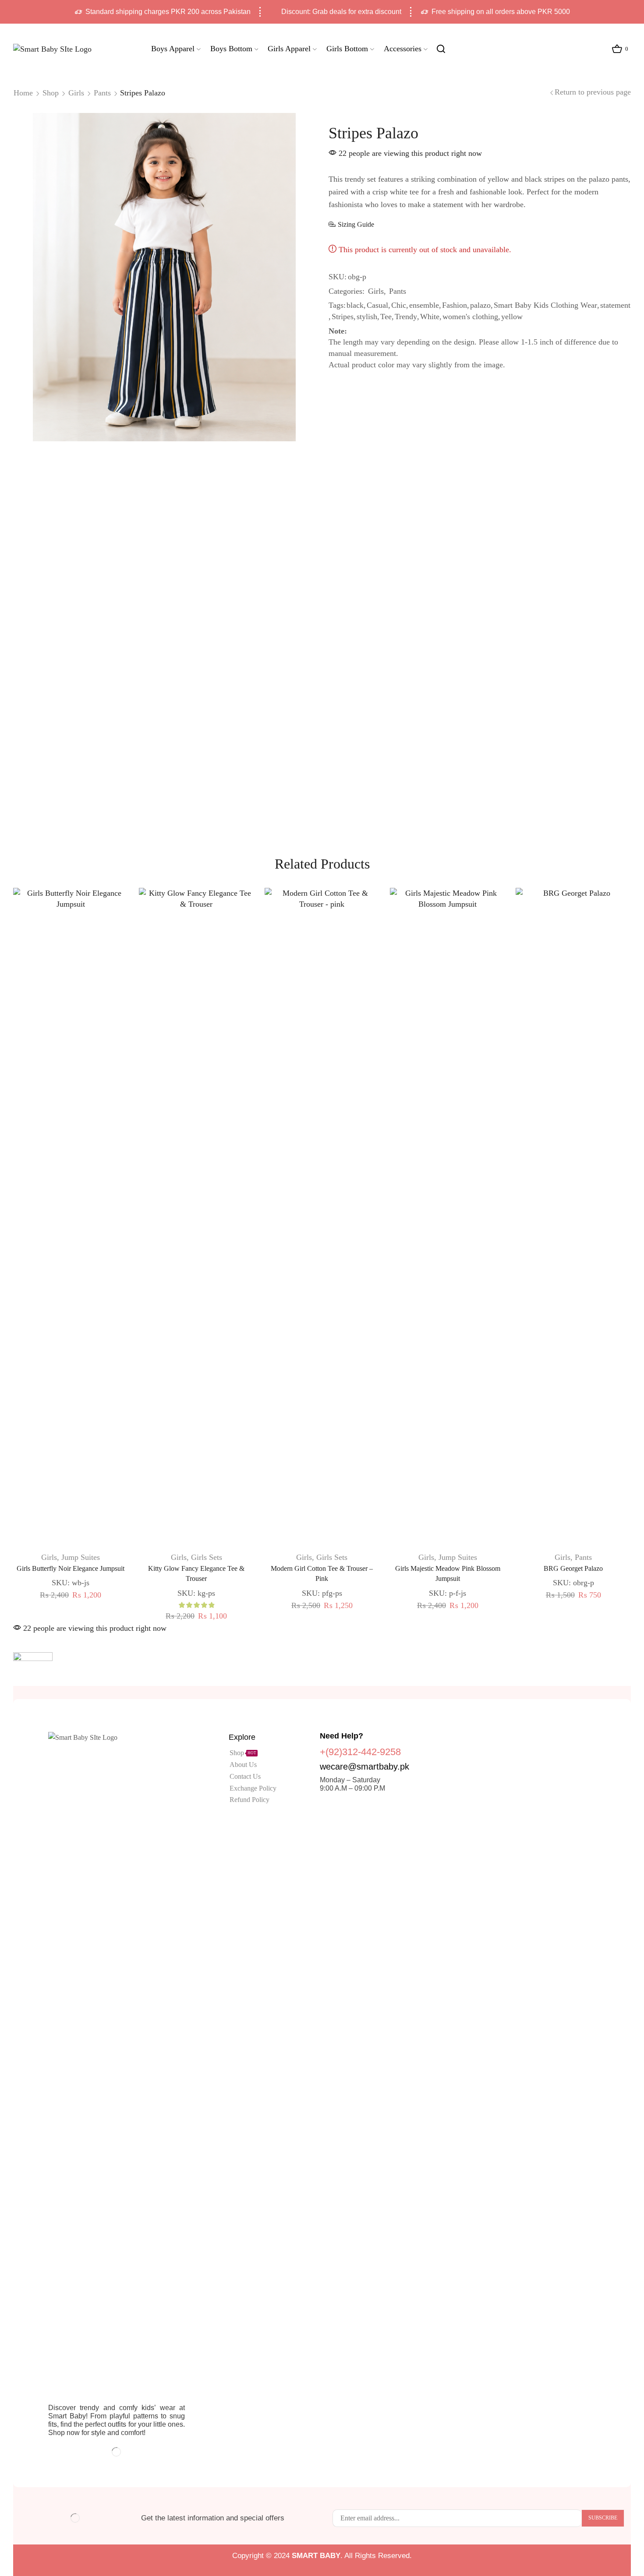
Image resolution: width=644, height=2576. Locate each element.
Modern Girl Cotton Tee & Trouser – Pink (322, 1574)
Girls (76, 93)
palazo (480, 305)
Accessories (403, 49)
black (355, 305)
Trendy (406, 317)
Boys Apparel (173, 49)
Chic (399, 305)
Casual (377, 305)
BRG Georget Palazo (573, 1568)
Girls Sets (207, 1557)
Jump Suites (81, 1557)
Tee (386, 317)
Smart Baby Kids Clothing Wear (545, 305)
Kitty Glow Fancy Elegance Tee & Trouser (196, 1574)
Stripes (343, 317)
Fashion (455, 305)
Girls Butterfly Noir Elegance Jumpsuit (71, 1568)
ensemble (424, 305)
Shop (51, 93)
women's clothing (470, 317)
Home (23, 93)
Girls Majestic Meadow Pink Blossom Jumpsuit (448, 1574)
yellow (512, 317)
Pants (102, 93)
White (430, 317)
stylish (367, 317)
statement (615, 305)
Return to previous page (593, 92)
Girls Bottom (347, 49)
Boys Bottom (231, 49)
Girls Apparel (289, 49)
